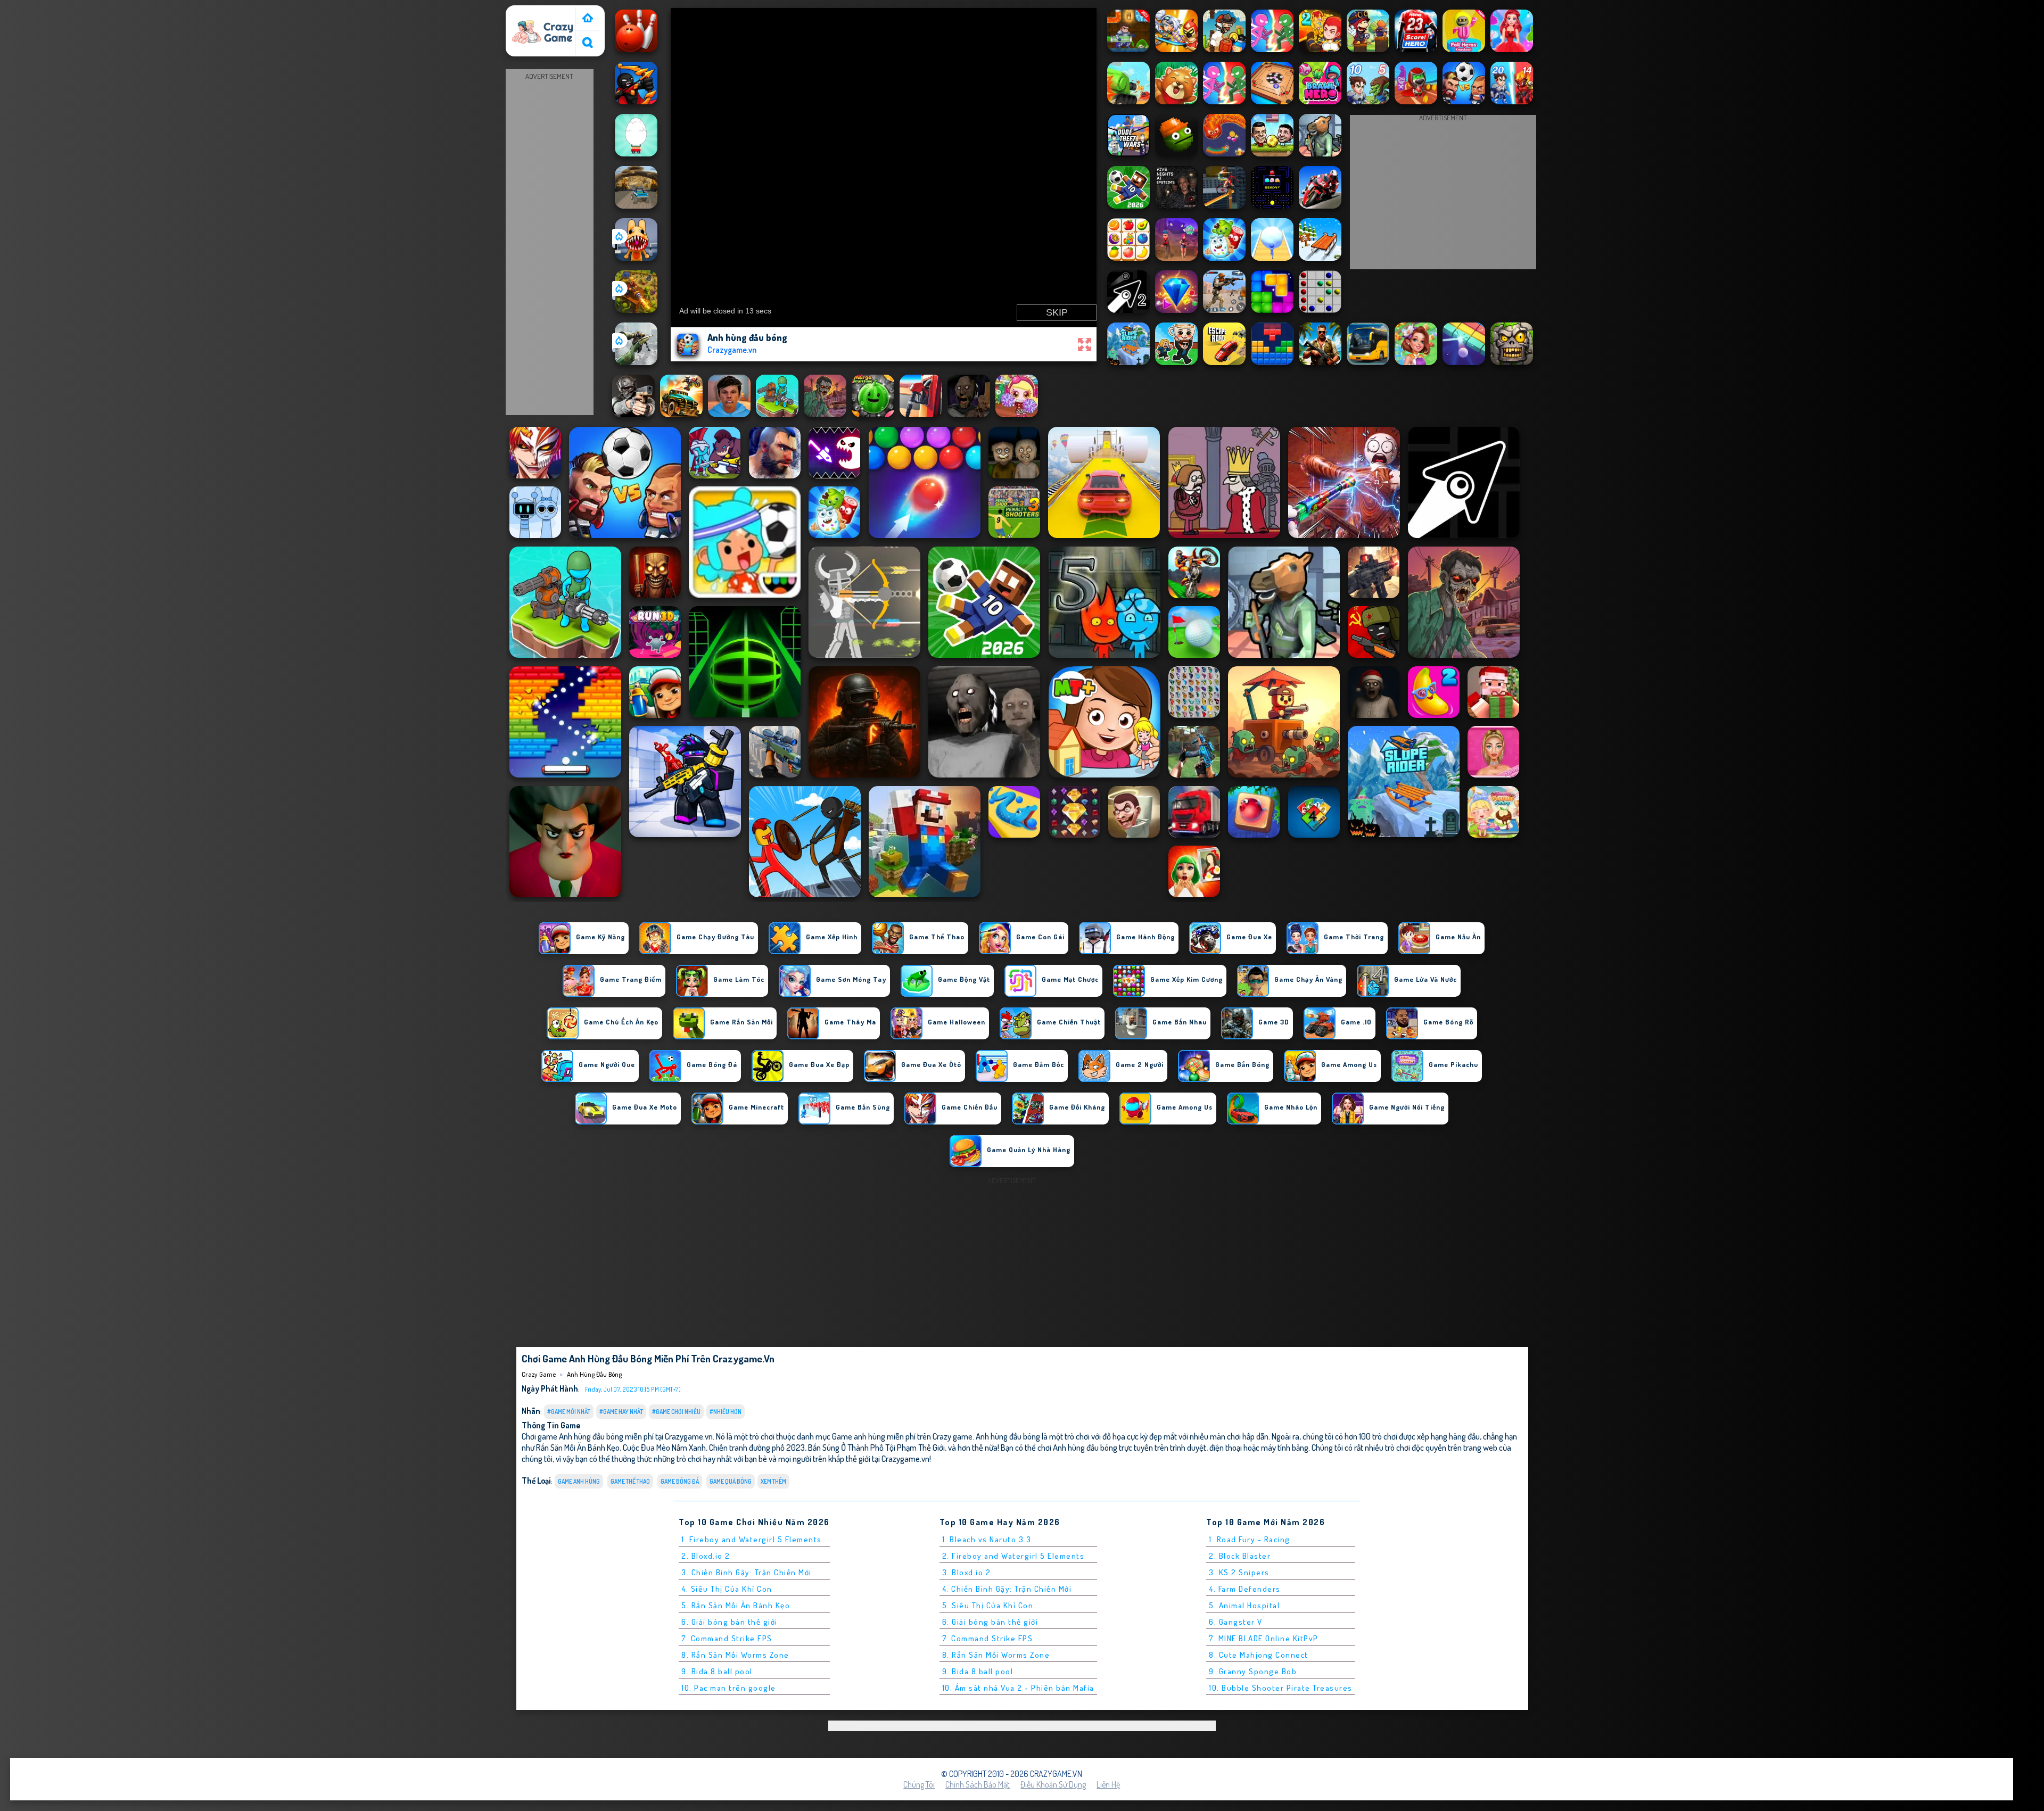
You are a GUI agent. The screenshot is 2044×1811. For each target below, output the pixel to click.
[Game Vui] (588, 19)
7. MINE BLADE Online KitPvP (1264, 1638)
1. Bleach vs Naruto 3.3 (987, 1539)
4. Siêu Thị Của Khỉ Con (727, 1589)
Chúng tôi (919, 1784)
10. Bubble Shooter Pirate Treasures (1281, 1688)
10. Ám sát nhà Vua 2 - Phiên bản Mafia (1018, 1688)
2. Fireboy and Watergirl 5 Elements (1013, 1556)
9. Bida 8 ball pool (717, 1671)
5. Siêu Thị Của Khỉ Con (988, 1605)
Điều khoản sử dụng (1053, 1784)
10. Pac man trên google (729, 1688)
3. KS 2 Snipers (1239, 1572)
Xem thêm (773, 1481)
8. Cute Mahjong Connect (1259, 1655)
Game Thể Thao (630, 1481)
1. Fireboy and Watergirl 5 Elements (752, 1539)
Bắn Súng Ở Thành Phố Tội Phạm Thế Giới (876, 1447)
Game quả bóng (731, 1481)
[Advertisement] (549, 243)
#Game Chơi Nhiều (676, 1412)
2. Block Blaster (1240, 1556)
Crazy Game (531, 12)
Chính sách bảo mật (978, 1784)
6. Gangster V (1236, 1622)
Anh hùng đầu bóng (594, 1374)
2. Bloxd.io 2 (706, 1556)
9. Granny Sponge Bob (1253, 1671)
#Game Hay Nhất (621, 1412)
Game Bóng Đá (680, 1481)
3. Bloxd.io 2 (967, 1572)
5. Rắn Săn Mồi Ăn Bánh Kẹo (736, 1605)
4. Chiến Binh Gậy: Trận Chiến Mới (1007, 1589)
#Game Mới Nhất (569, 1412)
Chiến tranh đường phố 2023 (757, 1447)
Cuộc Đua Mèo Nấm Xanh (664, 1447)
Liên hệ (1108, 1784)
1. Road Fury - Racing (1250, 1539)
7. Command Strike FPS (727, 1638)
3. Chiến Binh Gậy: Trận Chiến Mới (747, 1572)
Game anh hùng (579, 1481)
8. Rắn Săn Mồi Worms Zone (735, 1655)
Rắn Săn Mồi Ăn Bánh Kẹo (578, 1447)
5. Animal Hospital (1244, 1605)
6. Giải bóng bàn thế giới (730, 1622)
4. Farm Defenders (1245, 1589)
